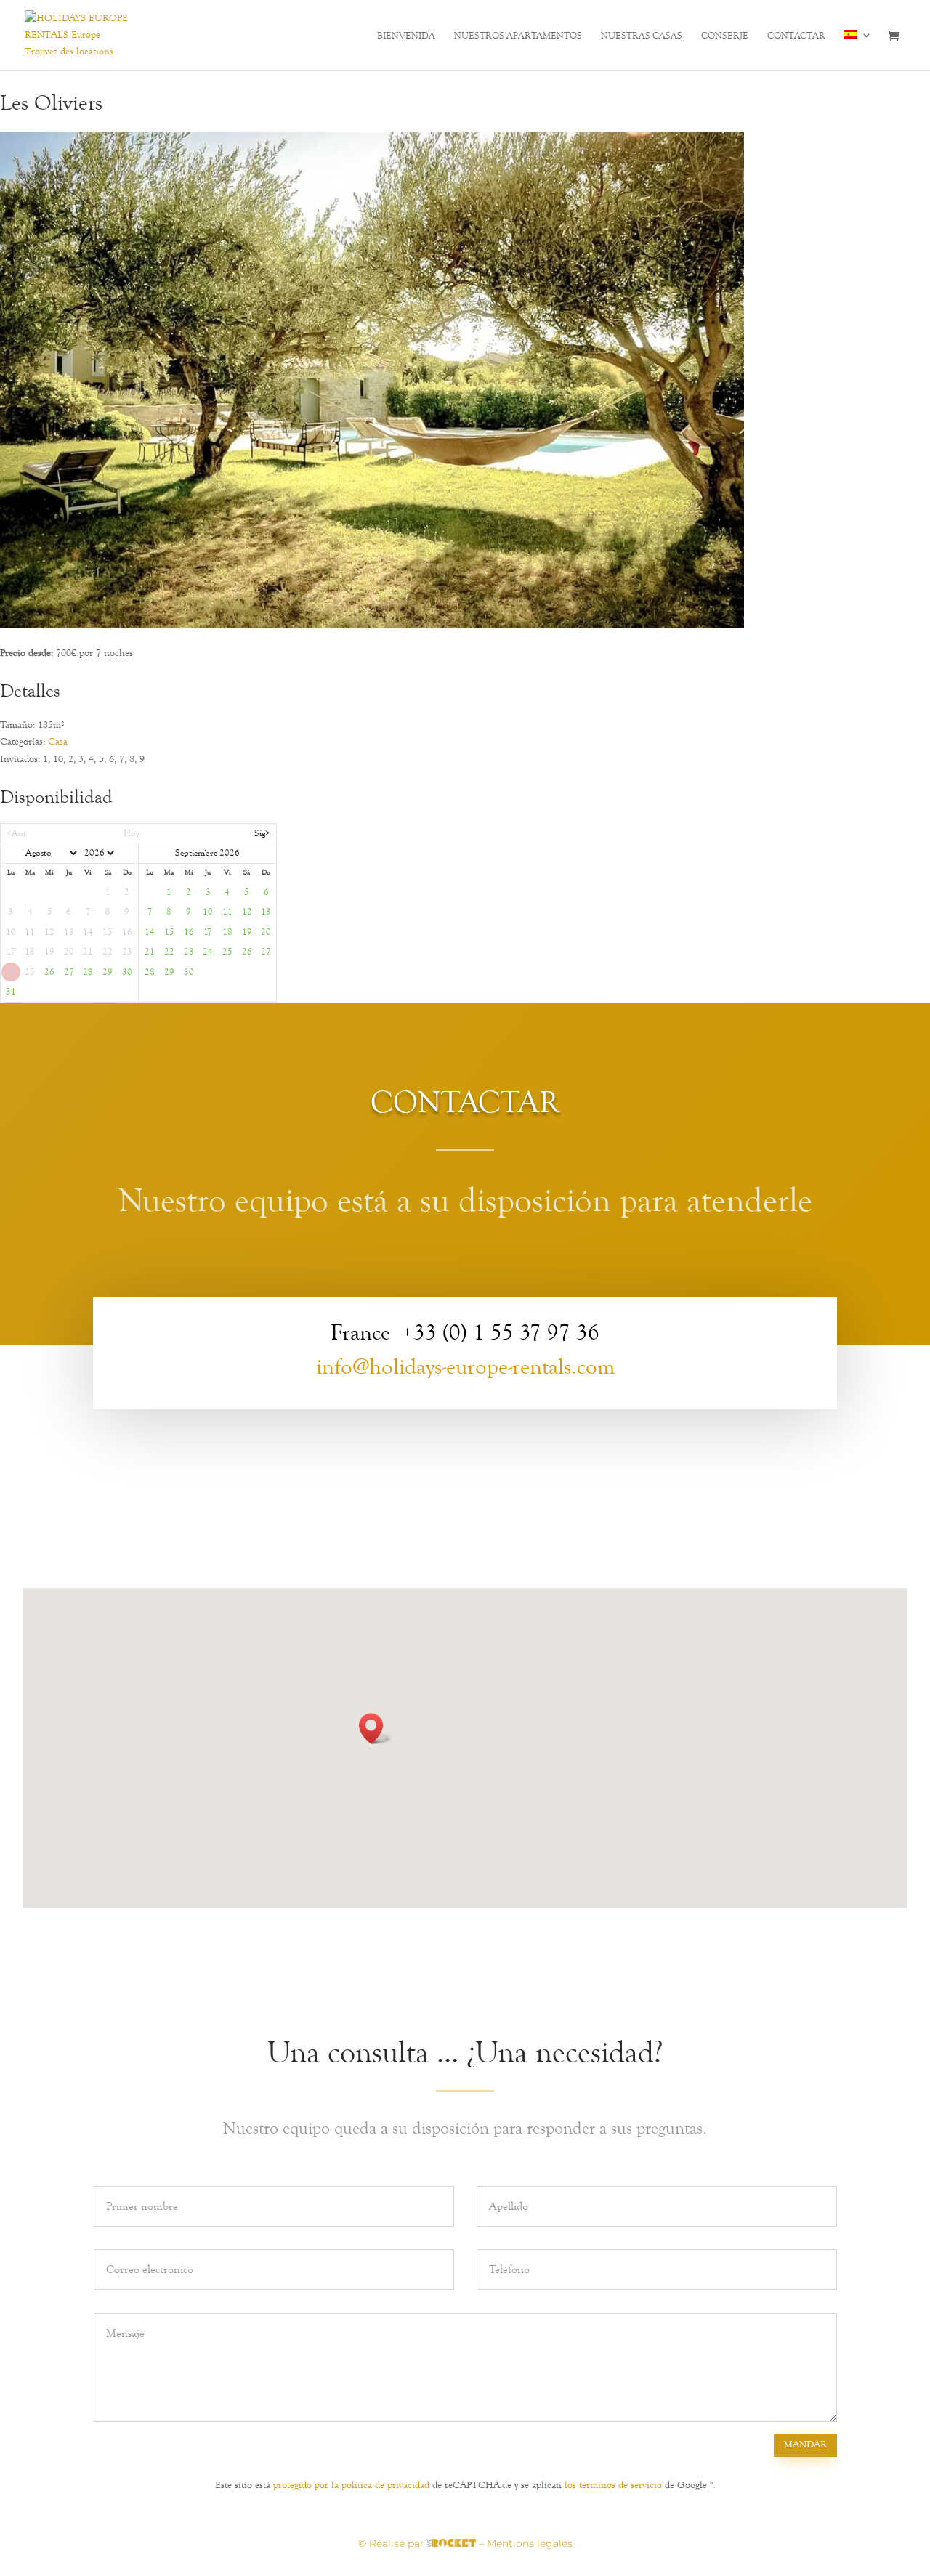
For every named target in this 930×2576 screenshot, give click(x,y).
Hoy (132, 833)
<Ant (16, 833)
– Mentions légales (526, 2543)
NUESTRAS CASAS (642, 36)
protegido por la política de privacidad (351, 2485)
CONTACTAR (796, 36)
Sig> (262, 833)
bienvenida (406, 36)
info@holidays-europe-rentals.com (465, 1367)
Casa (58, 742)
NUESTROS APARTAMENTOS (518, 36)
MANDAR (805, 2445)
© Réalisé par (393, 2543)
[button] (376, 1729)
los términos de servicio (613, 2485)
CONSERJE (725, 36)
